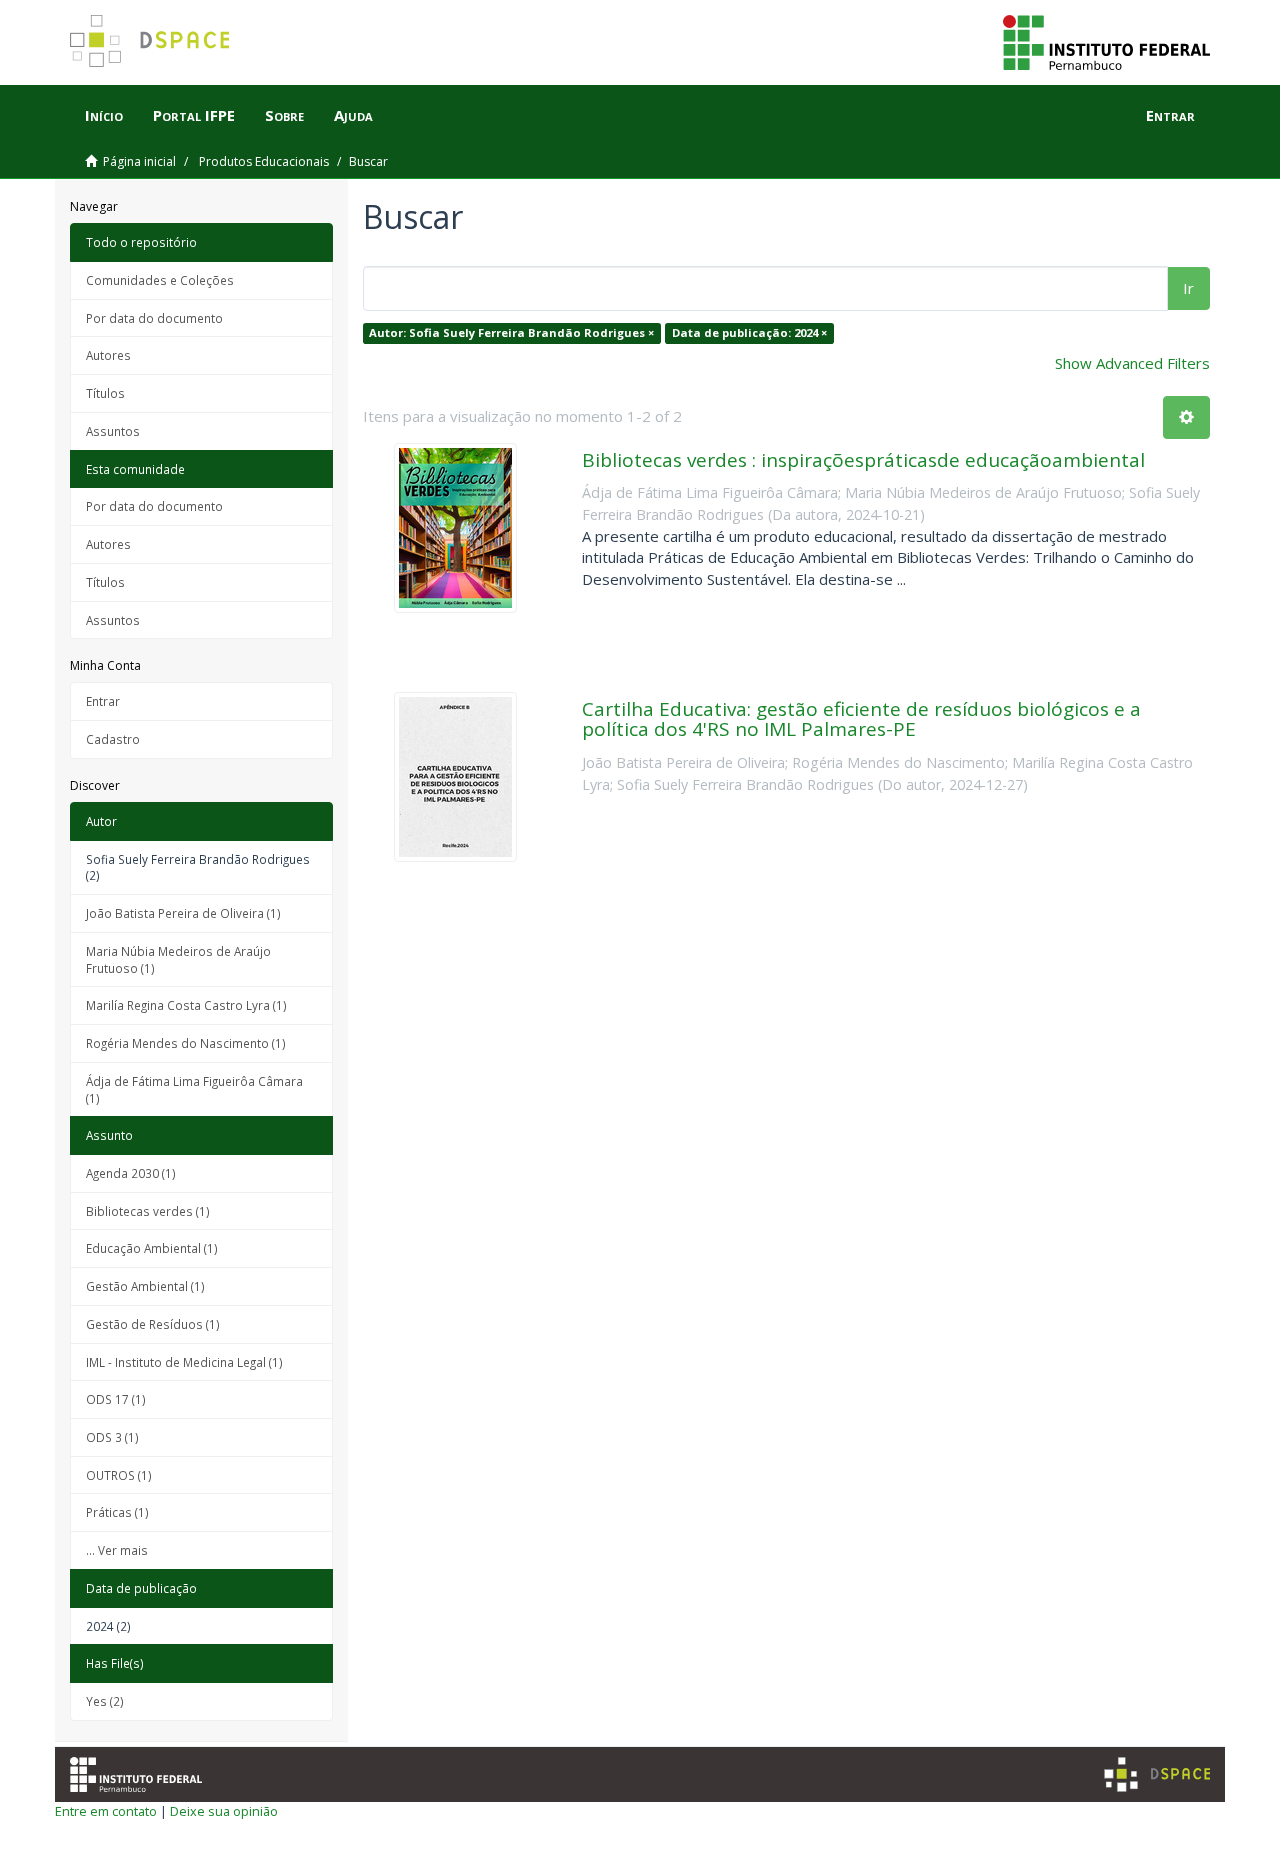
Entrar (103, 701)
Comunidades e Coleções (160, 280)
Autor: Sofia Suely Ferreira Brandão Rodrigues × (511, 332)
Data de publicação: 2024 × (749, 332)
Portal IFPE (194, 115)
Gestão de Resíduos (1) (153, 1324)
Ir (1188, 288)
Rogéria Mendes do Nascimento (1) (186, 1043)
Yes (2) (105, 1701)
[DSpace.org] (1157, 1774)
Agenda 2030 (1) (131, 1173)
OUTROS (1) (119, 1475)
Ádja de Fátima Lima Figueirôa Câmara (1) (194, 1089)
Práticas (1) (117, 1512)
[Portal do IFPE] (1106, 41)
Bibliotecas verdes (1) (148, 1211)
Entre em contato (106, 1811)
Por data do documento (154, 318)
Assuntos (113, 431)
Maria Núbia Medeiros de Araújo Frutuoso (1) (178, 959)
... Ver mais (117, 1550)
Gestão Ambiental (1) (145, 1286)
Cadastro (113, 739)
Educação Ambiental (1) (152, 1248)
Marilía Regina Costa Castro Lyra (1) (186, 1005)
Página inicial (139, 161)
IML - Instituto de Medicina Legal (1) (184, 1362)
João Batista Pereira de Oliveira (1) (183, 913)
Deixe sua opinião (224, 1811)
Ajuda (353, 115)
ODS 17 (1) (116, 1399)
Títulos (105, 393)
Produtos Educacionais (264, 161)
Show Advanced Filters (1132, 363)
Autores (108, 355)
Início (104, 115)
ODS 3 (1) (112, 1437)
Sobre (284, 115)
